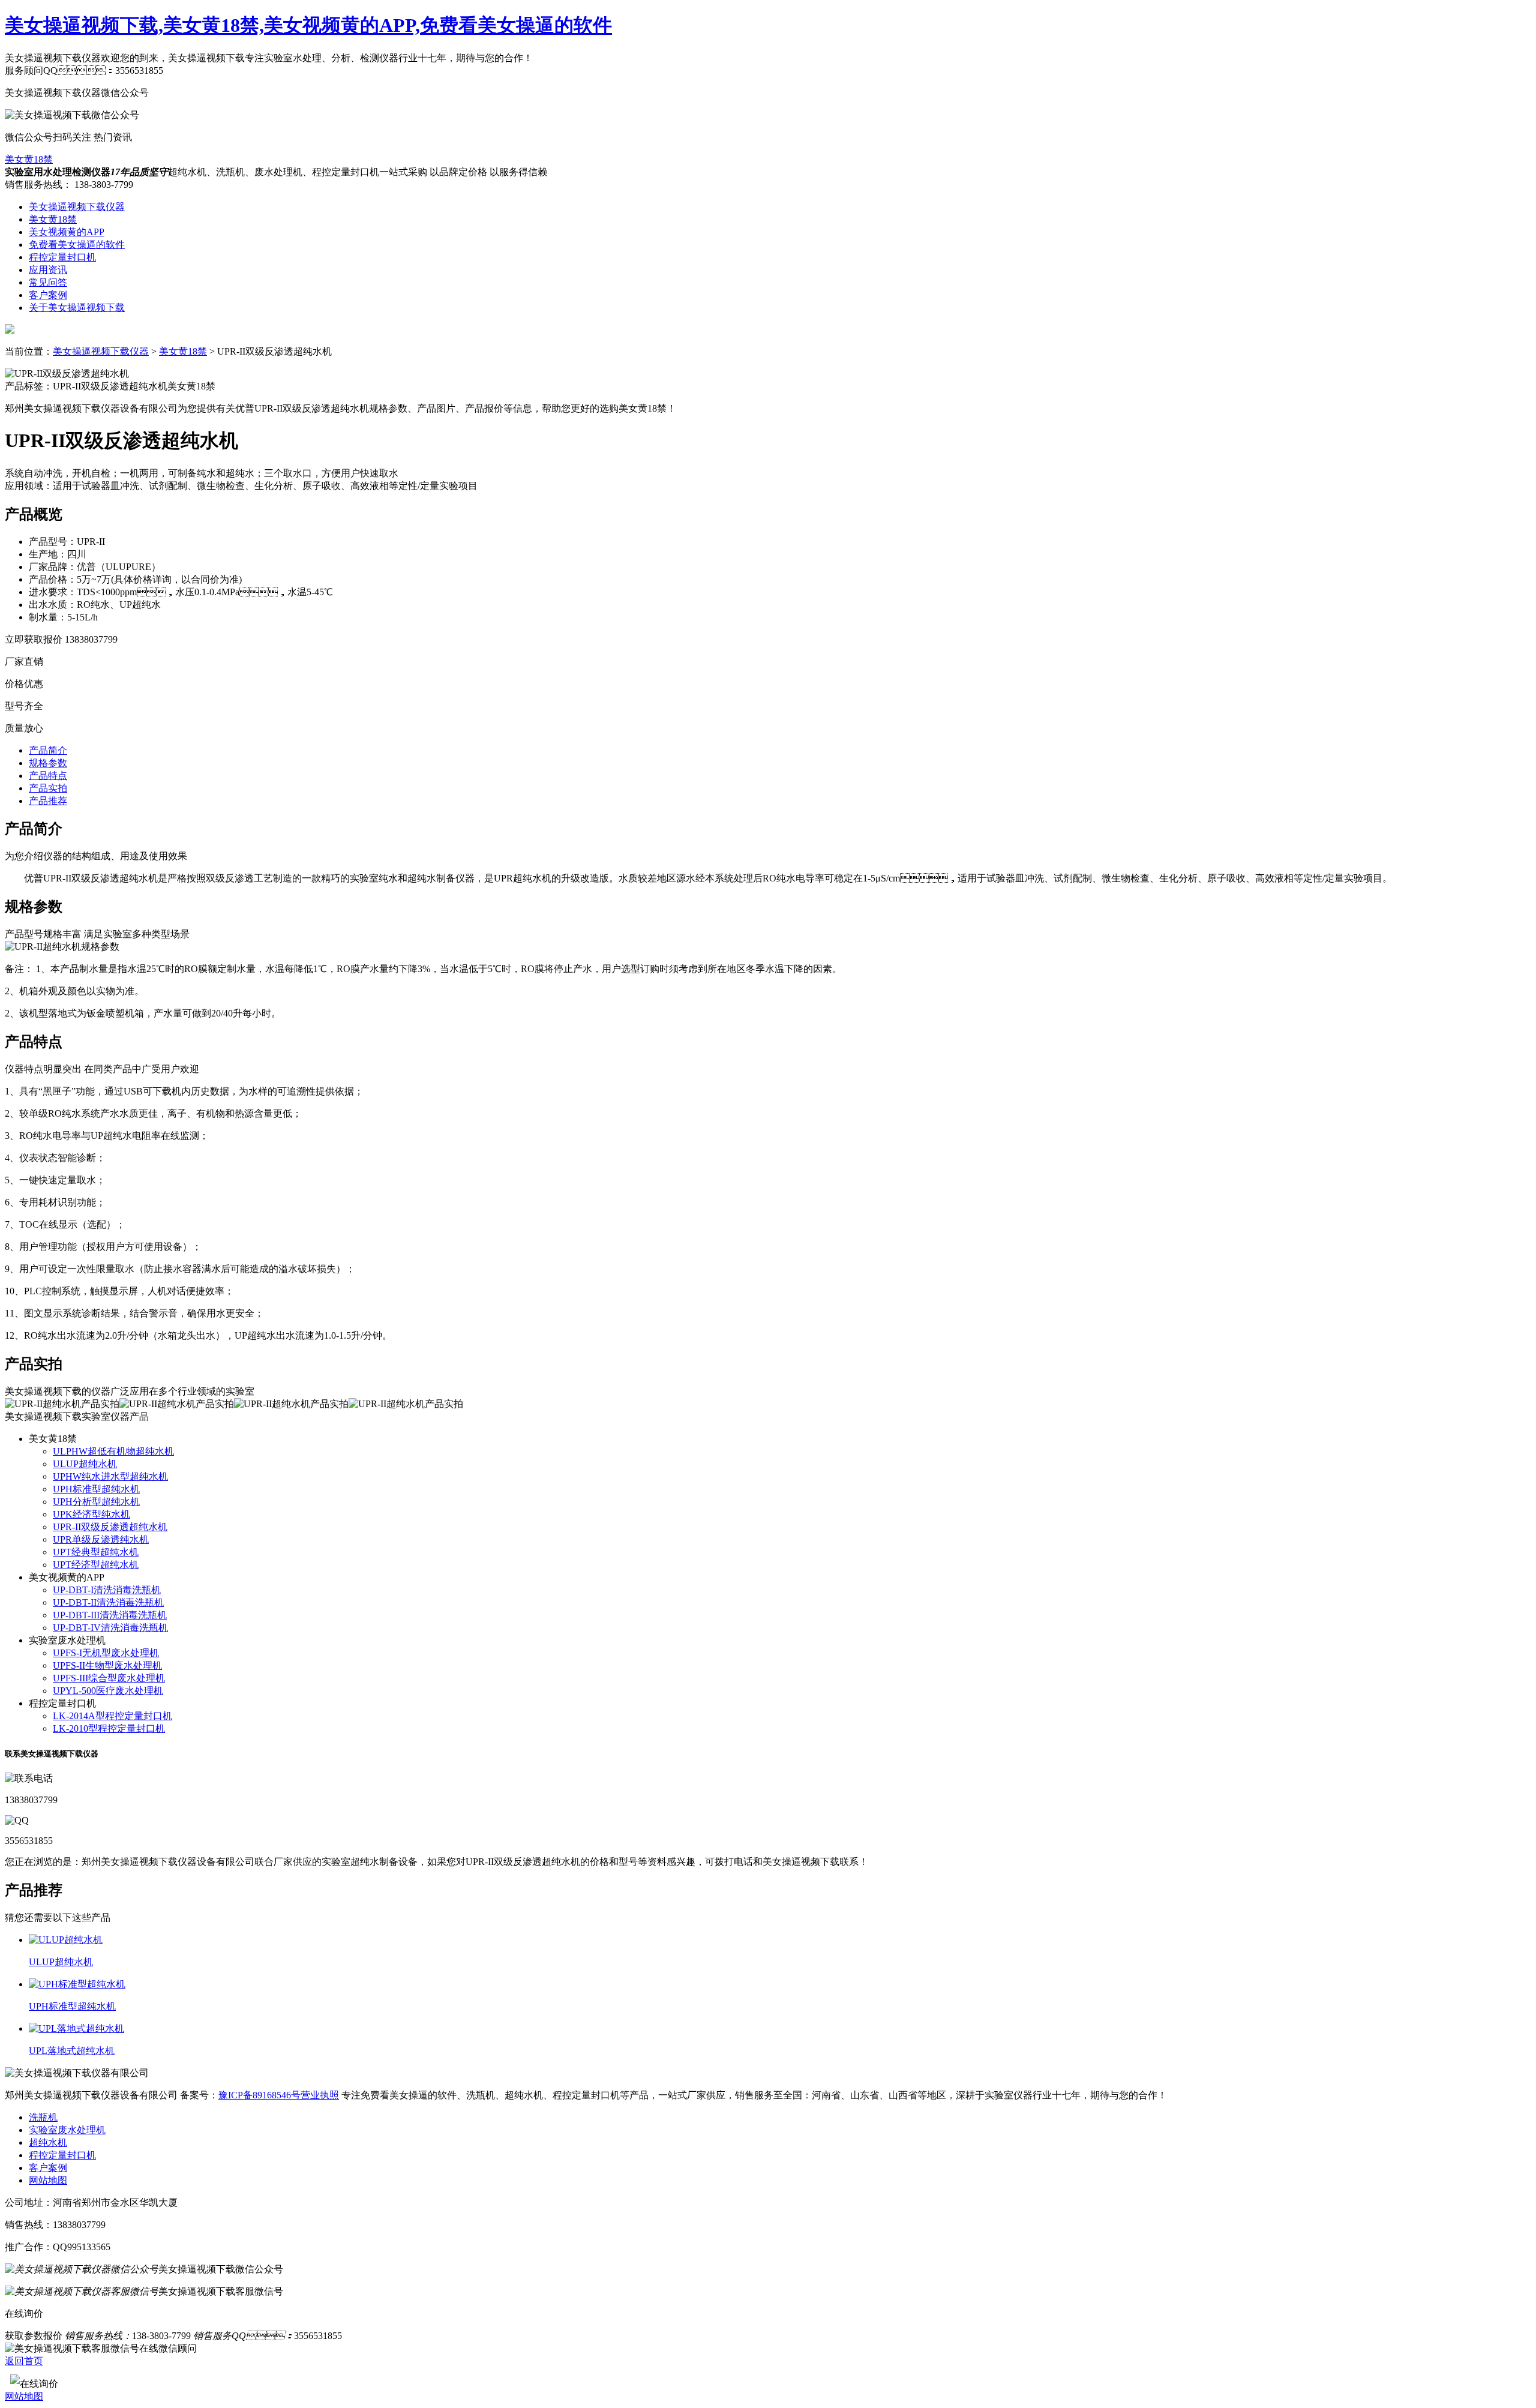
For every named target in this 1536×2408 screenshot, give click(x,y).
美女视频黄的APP (67, 232)
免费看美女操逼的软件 (77, 245)
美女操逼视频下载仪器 (77, 207)
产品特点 (48, 776)
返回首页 (24, 2361)
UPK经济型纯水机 (91, 1514)
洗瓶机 (43, 2117)
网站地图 (48, 2180)
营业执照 (320, 2095)
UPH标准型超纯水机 (96, 1489)
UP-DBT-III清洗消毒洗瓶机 (110, 1615)
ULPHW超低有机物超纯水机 (113, 1451)
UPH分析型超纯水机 (96, 1502)
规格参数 (48, 763)
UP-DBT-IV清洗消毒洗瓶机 (110, 1628)
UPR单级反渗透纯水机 (101, 1539)
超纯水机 (48, 2142)
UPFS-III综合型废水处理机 (109, 1678)
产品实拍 (48, 788)
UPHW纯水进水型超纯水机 (110, 1476)
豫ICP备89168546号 (259, 2095)
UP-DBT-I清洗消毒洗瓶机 (107, 1590)
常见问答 (48, 282)
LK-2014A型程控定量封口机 (112, 1716)
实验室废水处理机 (67, 2130)
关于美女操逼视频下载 (77, 308)
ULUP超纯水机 (85, 1464)
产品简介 (48, 750)
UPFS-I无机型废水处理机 (106, 1653)
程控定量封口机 (62, 257)
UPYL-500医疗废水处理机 (108, 1691)
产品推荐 (48, 801)
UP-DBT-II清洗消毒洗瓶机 (108, 1602)
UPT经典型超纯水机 (96, 1552)
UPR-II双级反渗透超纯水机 (110, 1527)
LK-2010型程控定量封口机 (109, 1728)
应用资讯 (48, 270)
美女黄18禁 (29, 159)
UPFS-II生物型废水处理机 (107, 1665)
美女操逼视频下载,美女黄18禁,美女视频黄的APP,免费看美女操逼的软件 (308, 25)
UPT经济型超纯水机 (96, 1565)
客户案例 (48, 295)
